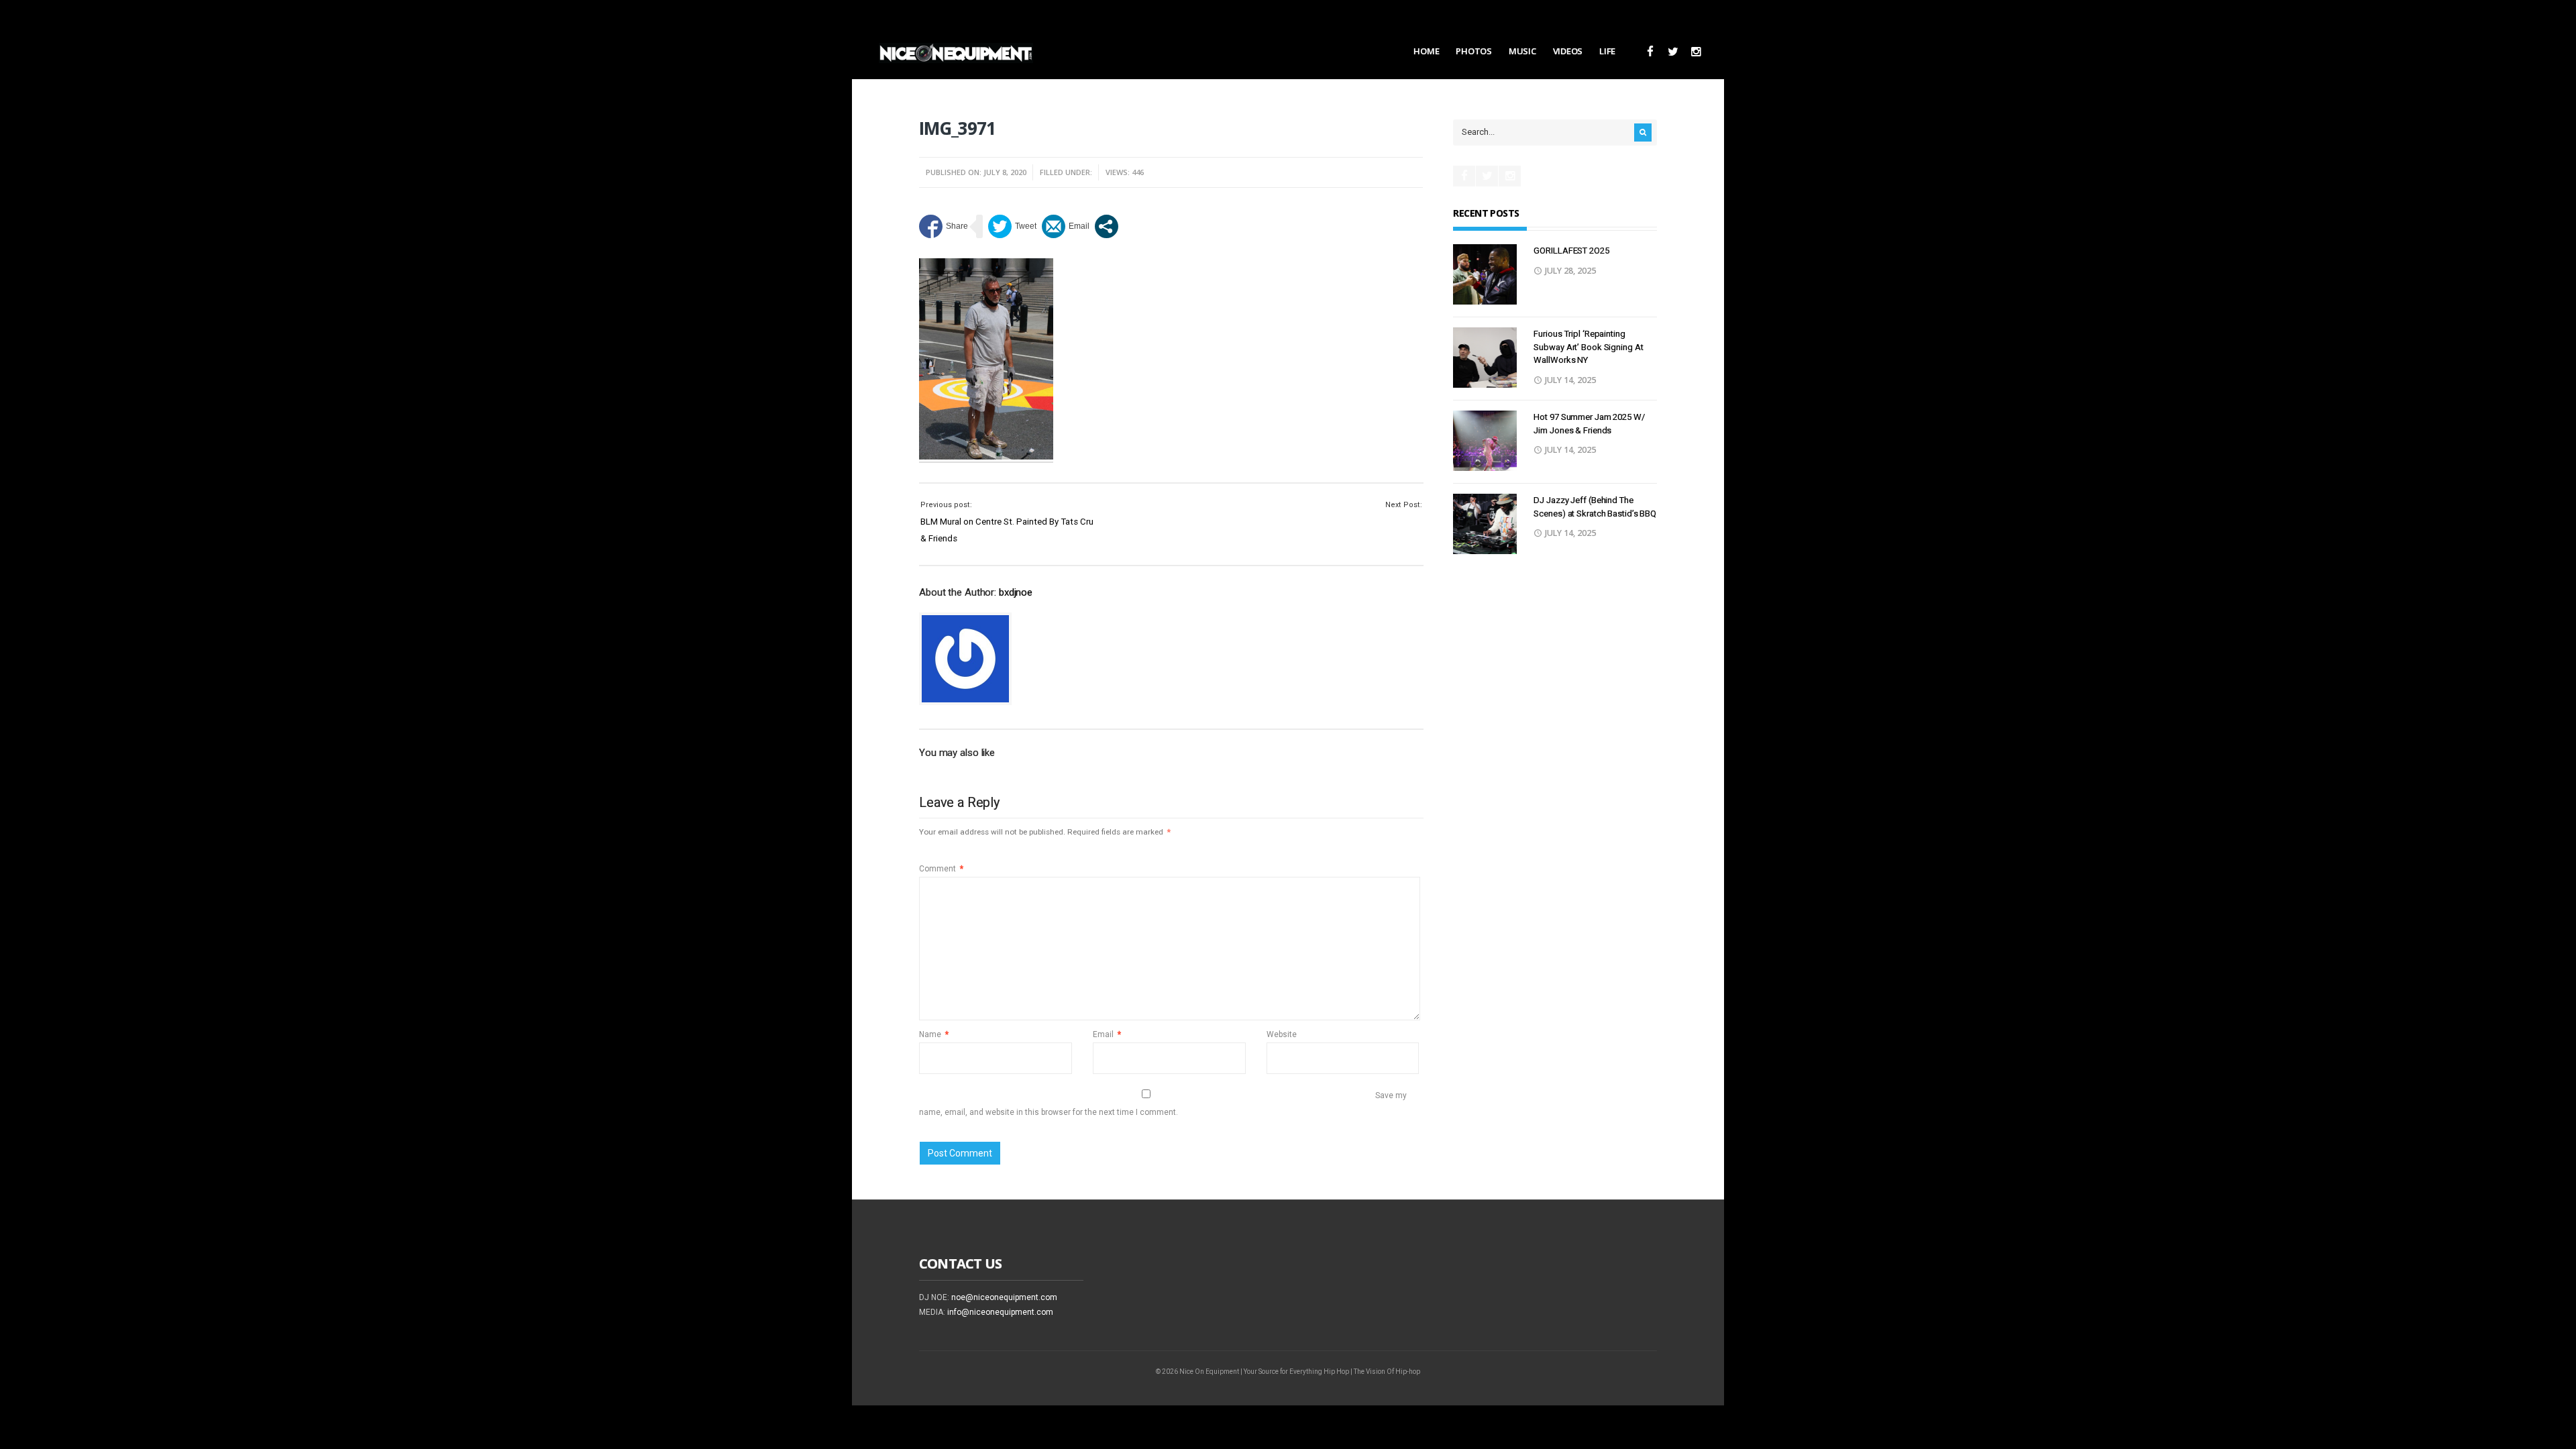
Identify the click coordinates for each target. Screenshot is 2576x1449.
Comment (941, 869)
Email (1107, 1034)
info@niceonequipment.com (1000, 1312)
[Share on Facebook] (944, 226)
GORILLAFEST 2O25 (1571, 251)
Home (1426, 51)
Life (1607, 51)
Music (1522, 51)
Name (934, 1034)
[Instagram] (1696, 52)
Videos (1568, 51)
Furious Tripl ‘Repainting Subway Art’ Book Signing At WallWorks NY (1588, 347)
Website (1282, 1034)
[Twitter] (1673, 52)
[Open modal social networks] (1107, 226)
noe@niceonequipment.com (1004, 1297)
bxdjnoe (1016, 592)
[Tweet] (1012, 226)
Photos (1473, 51)
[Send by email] (1066, 226)
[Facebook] (1650, 52)
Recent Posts (1486, 213)
